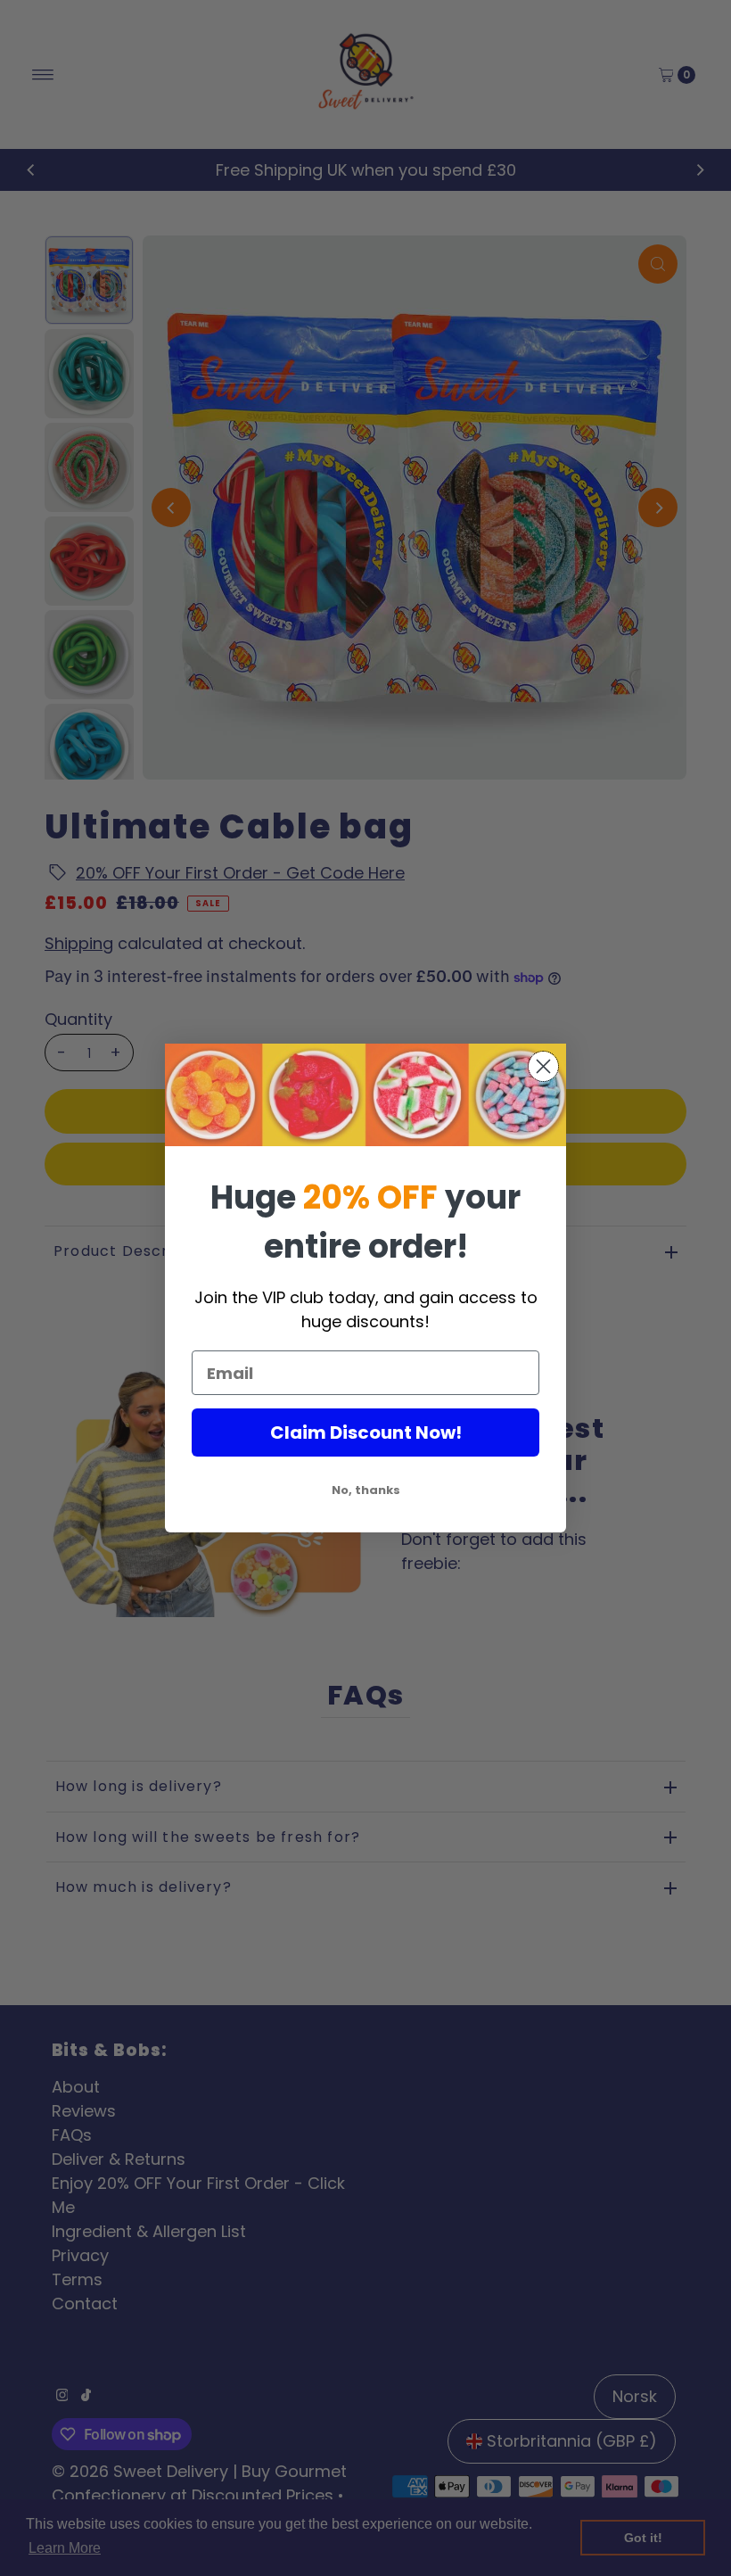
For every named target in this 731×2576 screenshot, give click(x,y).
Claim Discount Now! (366, 1432)
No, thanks (366, 1490)
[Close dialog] (543, 1066)
